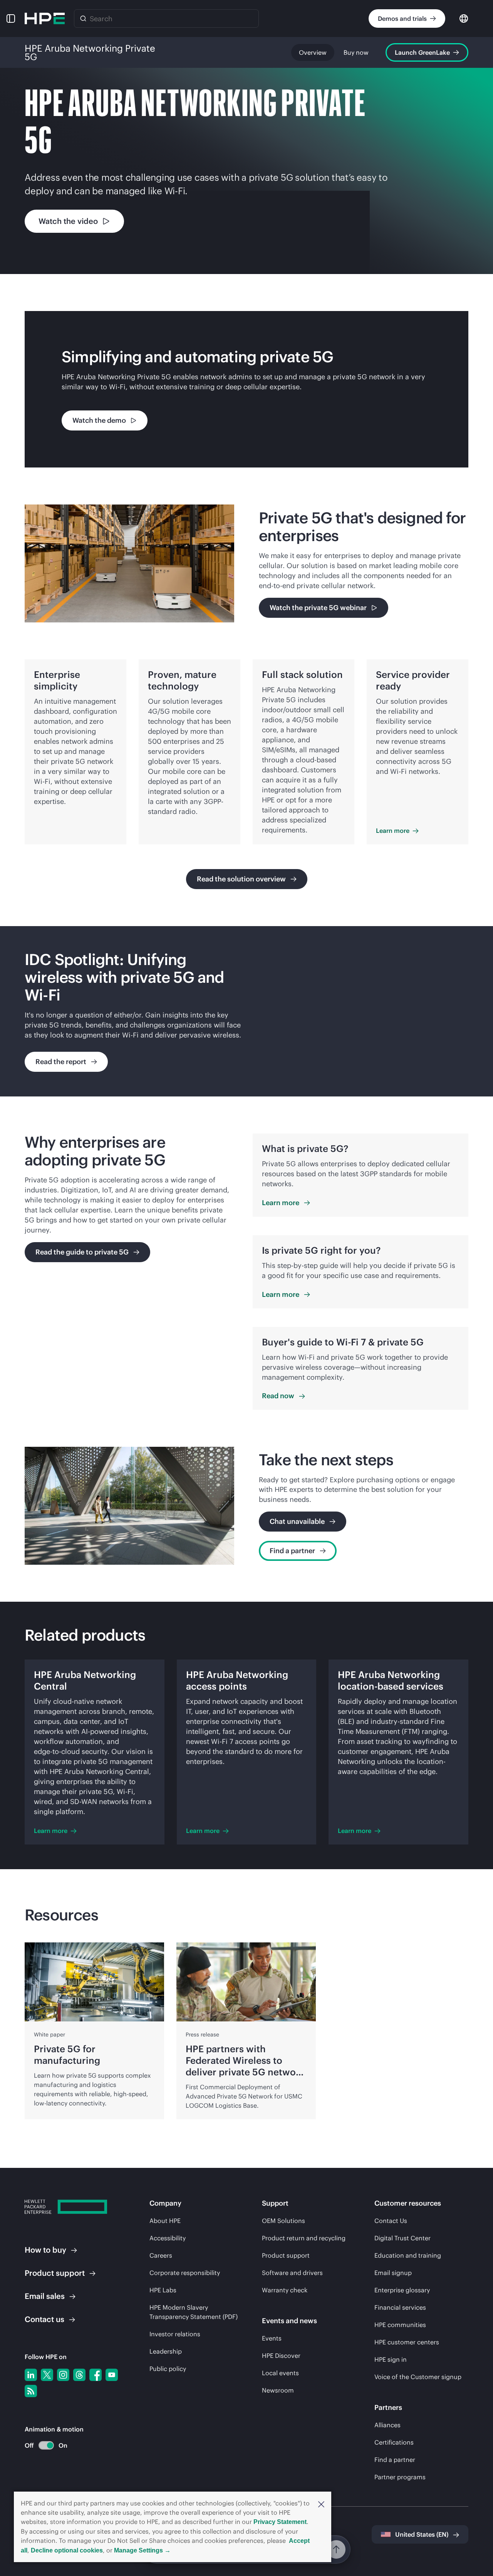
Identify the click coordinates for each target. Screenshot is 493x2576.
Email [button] (45, 2296)
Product (55, 2273)
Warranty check (285, 2290)
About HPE (165, 2221)
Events (272, 2338)
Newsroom (278, 2390)
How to (45, 2250)
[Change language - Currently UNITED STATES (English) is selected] (464, 18)
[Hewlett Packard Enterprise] (45, 18)
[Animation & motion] (46, 2445)
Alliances (387, 2425)
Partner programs (400, 2477)
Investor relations (175, 2334)
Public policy (168, 2369)
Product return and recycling (304, 2238)
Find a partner (395, 2460)
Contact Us (391, 2221)
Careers (161, 2255)
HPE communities (400, 2325)
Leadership (166, 2351)
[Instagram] (63, 2375)
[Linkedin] (31, 2375)
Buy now (356, 52)
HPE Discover (281, 2356)
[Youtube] (112, 2375)
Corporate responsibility (185, 2273)
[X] (47, 2375)
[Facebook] (96, 2375)
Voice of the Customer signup (418, 2377)
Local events (280, 2373)
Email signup (393, 2273)
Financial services (400, 2307)
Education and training (408, 2255)
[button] (321, 2504)
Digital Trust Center (402, 2238)
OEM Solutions (283, 2221)
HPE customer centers (407, 2342)
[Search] (83, 18)
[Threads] (79, 2375)
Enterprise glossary (402, 2290)
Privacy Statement (280, 2522)
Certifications (394, 2442)
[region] (246, 1011)
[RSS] (31, 2391)
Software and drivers (292, 2273)
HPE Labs (163, 2290)
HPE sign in (391, 2359)
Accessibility (168, 2238)
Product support (286, 2255)
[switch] (42, 2446)
